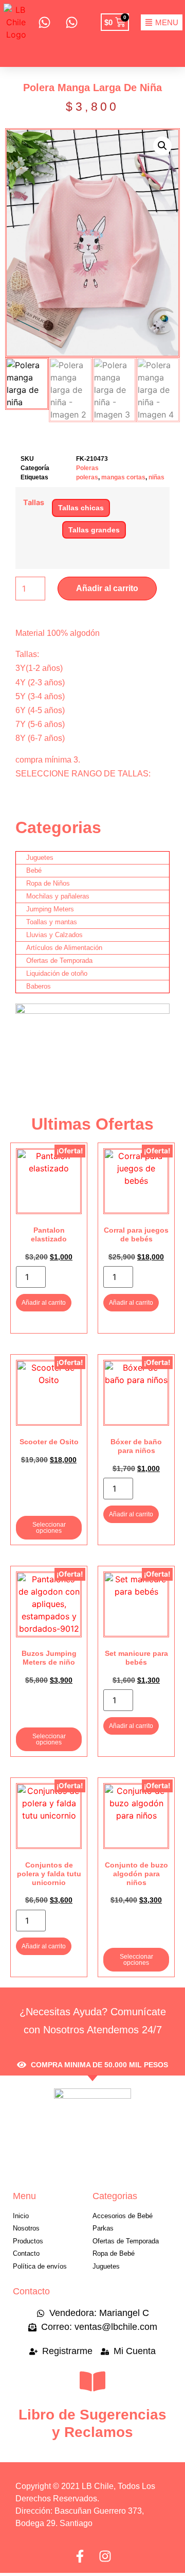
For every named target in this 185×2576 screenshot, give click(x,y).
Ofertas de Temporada (59, 961)
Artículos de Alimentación (64, 948)
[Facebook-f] (80, 2556)
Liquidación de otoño (57, 973)
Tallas (34, 503)
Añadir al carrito (107, 588)
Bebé (34, 870)
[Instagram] (105, 2556)
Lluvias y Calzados (54, 935)
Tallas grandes (94, 530)
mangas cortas (123, 477)
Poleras (87, 468)
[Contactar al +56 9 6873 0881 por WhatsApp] (44, 22)
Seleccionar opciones (49, 1528)
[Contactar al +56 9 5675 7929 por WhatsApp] (71, 22)
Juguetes (40, 858)
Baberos (39, 986)
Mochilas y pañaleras (58, 896)
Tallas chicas (81, 508)
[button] (162, 146)
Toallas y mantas (52, 922)
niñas (156, 477)
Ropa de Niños (48, 883)
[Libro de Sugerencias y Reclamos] (92, 2381)
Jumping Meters (50, 909)
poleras (87, 477)
